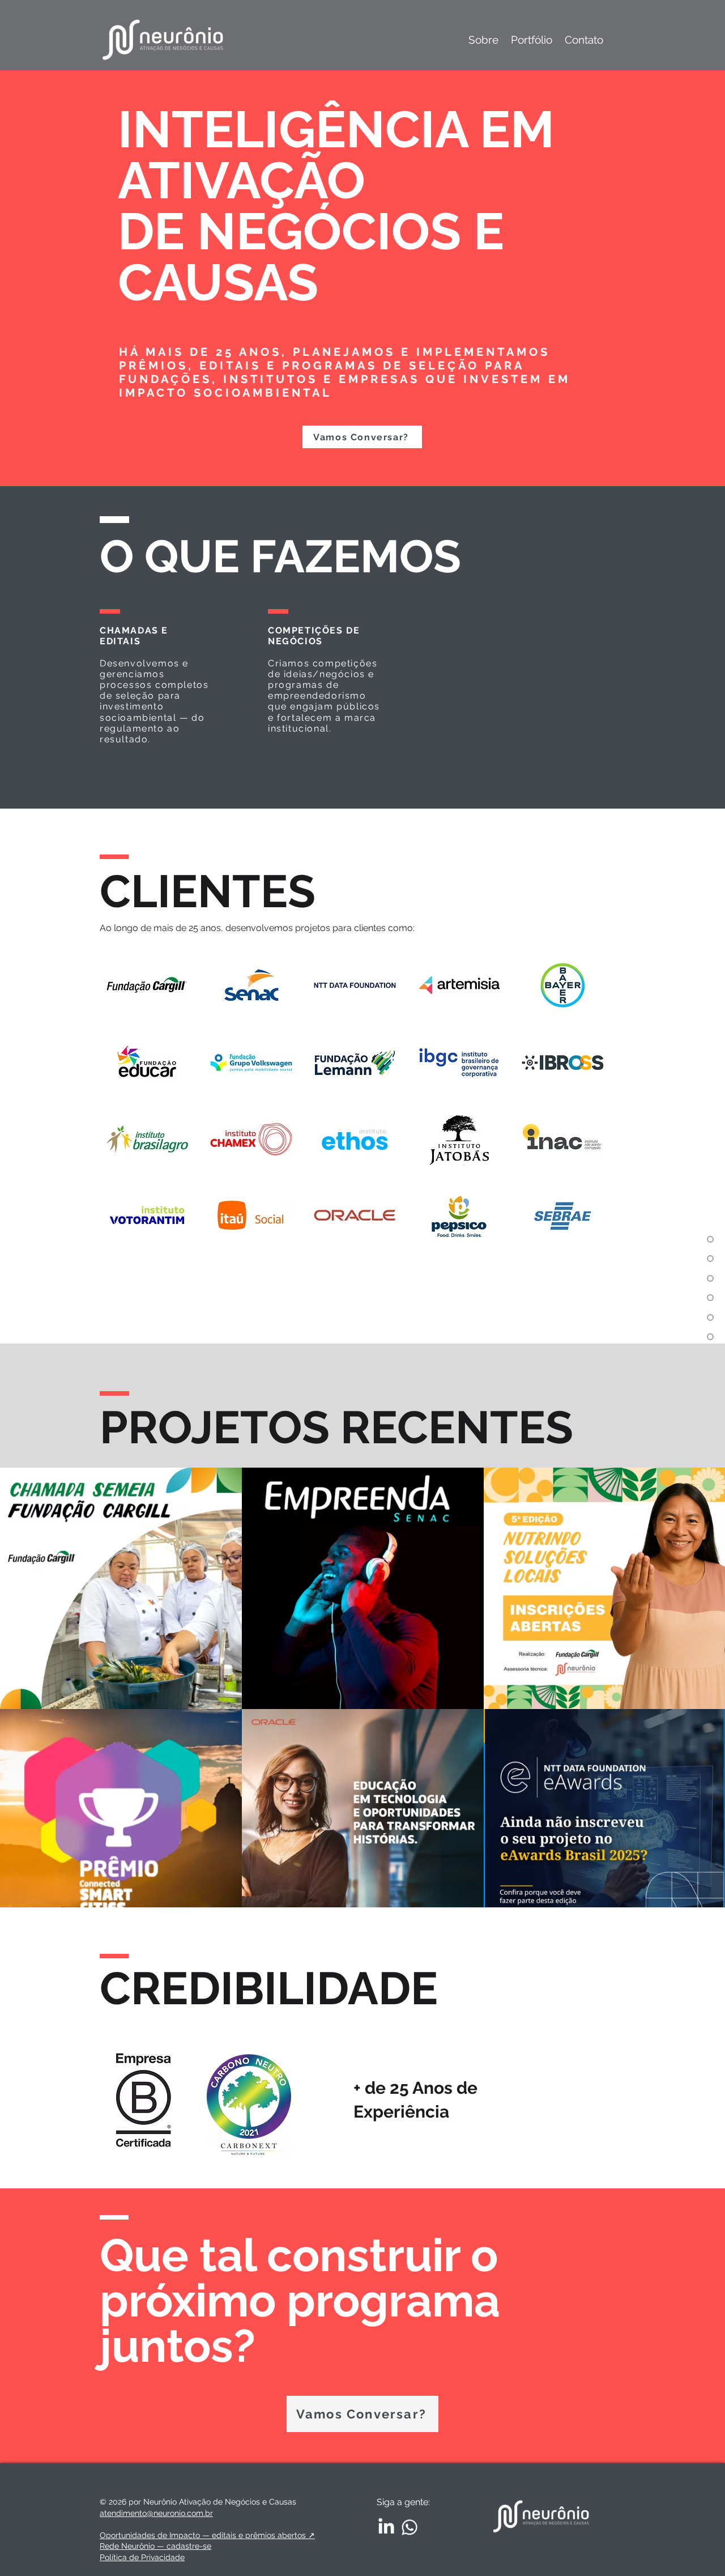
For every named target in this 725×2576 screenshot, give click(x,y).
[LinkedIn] (386, 2527)
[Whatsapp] (410, 2527)
